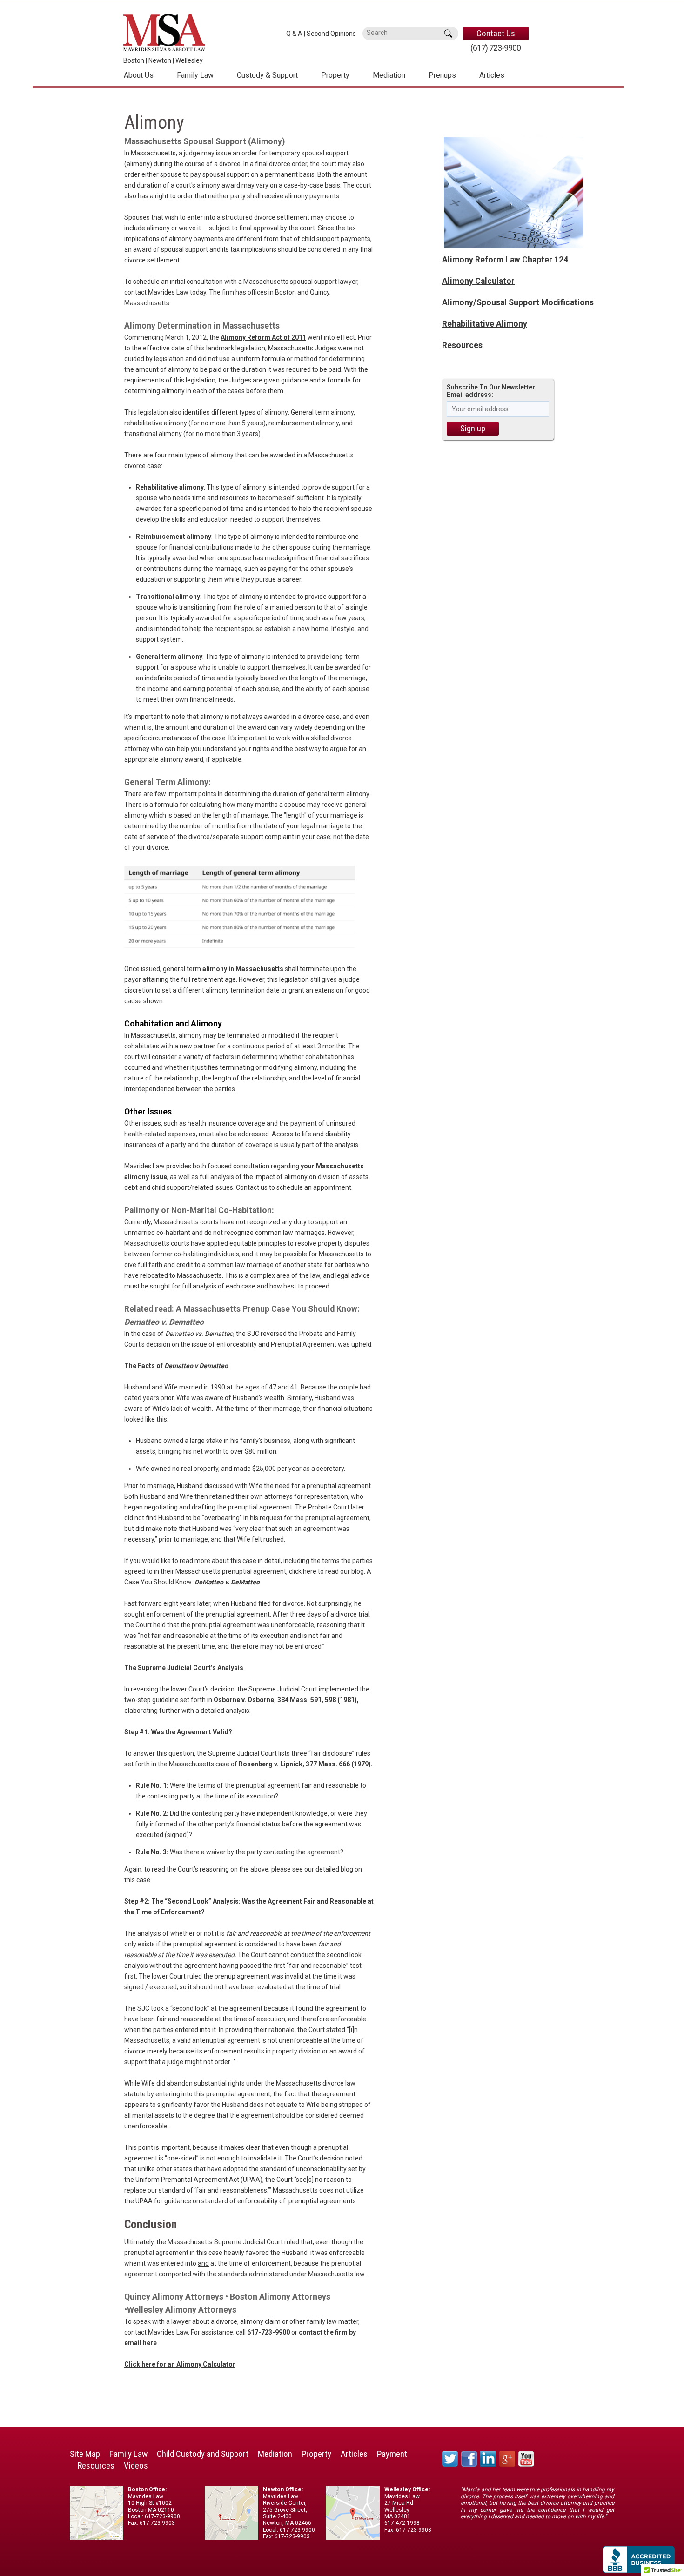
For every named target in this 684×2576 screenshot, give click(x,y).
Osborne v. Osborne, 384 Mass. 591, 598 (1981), (286, 1700)
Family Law (195, 75)
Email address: (470, 395)
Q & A (294, 34)
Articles (492, 75)
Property (335, 75)
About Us (139, 75)
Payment (392, 2454)
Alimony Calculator (478, 281)
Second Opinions (331, 34)
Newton (160, 60)
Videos (136, 2465)
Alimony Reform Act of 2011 (263, 337)
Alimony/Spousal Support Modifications (518, 302)
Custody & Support (267, 75)
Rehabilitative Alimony (485, 324)
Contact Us (496, 33)
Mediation (389, 75)
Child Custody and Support (203, 2454)
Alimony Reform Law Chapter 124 (505, 260)
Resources (462, 345)
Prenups (442, 75)
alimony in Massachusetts (243, 969)
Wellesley (189, 60)
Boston (134, 60)
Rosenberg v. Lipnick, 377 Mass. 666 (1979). (306, 1764)
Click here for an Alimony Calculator (180, 2364)
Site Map (85, 2454)
